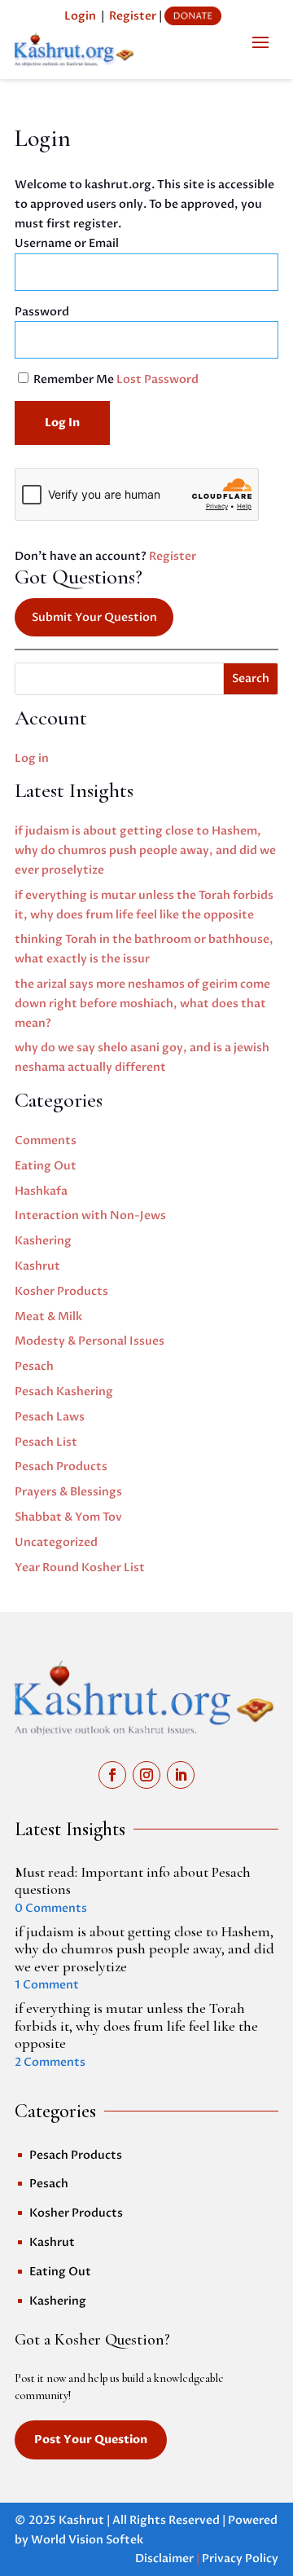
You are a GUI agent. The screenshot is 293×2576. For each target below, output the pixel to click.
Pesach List (46, 1442)
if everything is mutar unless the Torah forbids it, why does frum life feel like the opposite (136, 2026)
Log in (32, 758)
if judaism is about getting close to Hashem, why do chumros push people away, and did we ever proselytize (145, 850)
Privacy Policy (240, 2558)
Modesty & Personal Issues (90, 1341)
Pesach (34, 1366)
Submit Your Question (94, 617)
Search (251, 678)
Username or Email (67, 243)
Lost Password (157, 379)
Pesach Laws (50, 1417)
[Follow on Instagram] (146, 1775)
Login (80, 16)
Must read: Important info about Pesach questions (133, 1881)
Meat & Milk (48, 1317)
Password (42, 312)
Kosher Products (61, 1291)
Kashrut (37, 1266)
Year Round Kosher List (80, 1568)
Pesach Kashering (64, 1391)
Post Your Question (91, 2439)
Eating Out (46, 1166)
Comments (46, 1140)
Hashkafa (41, 1191)
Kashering (43, 1241)
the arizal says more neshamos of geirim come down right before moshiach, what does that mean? (142, 1004)
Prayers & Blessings (68, 1492)
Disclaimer (164, 2558)
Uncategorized (56, 1542)
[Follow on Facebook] (112, 1775)
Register (133, 16)
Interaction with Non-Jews (90, 1215)
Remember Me (74, 379)
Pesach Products (61, 1466)
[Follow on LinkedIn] (181, 1775)
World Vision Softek (87, 2540)
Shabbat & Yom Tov (68, 1517)
